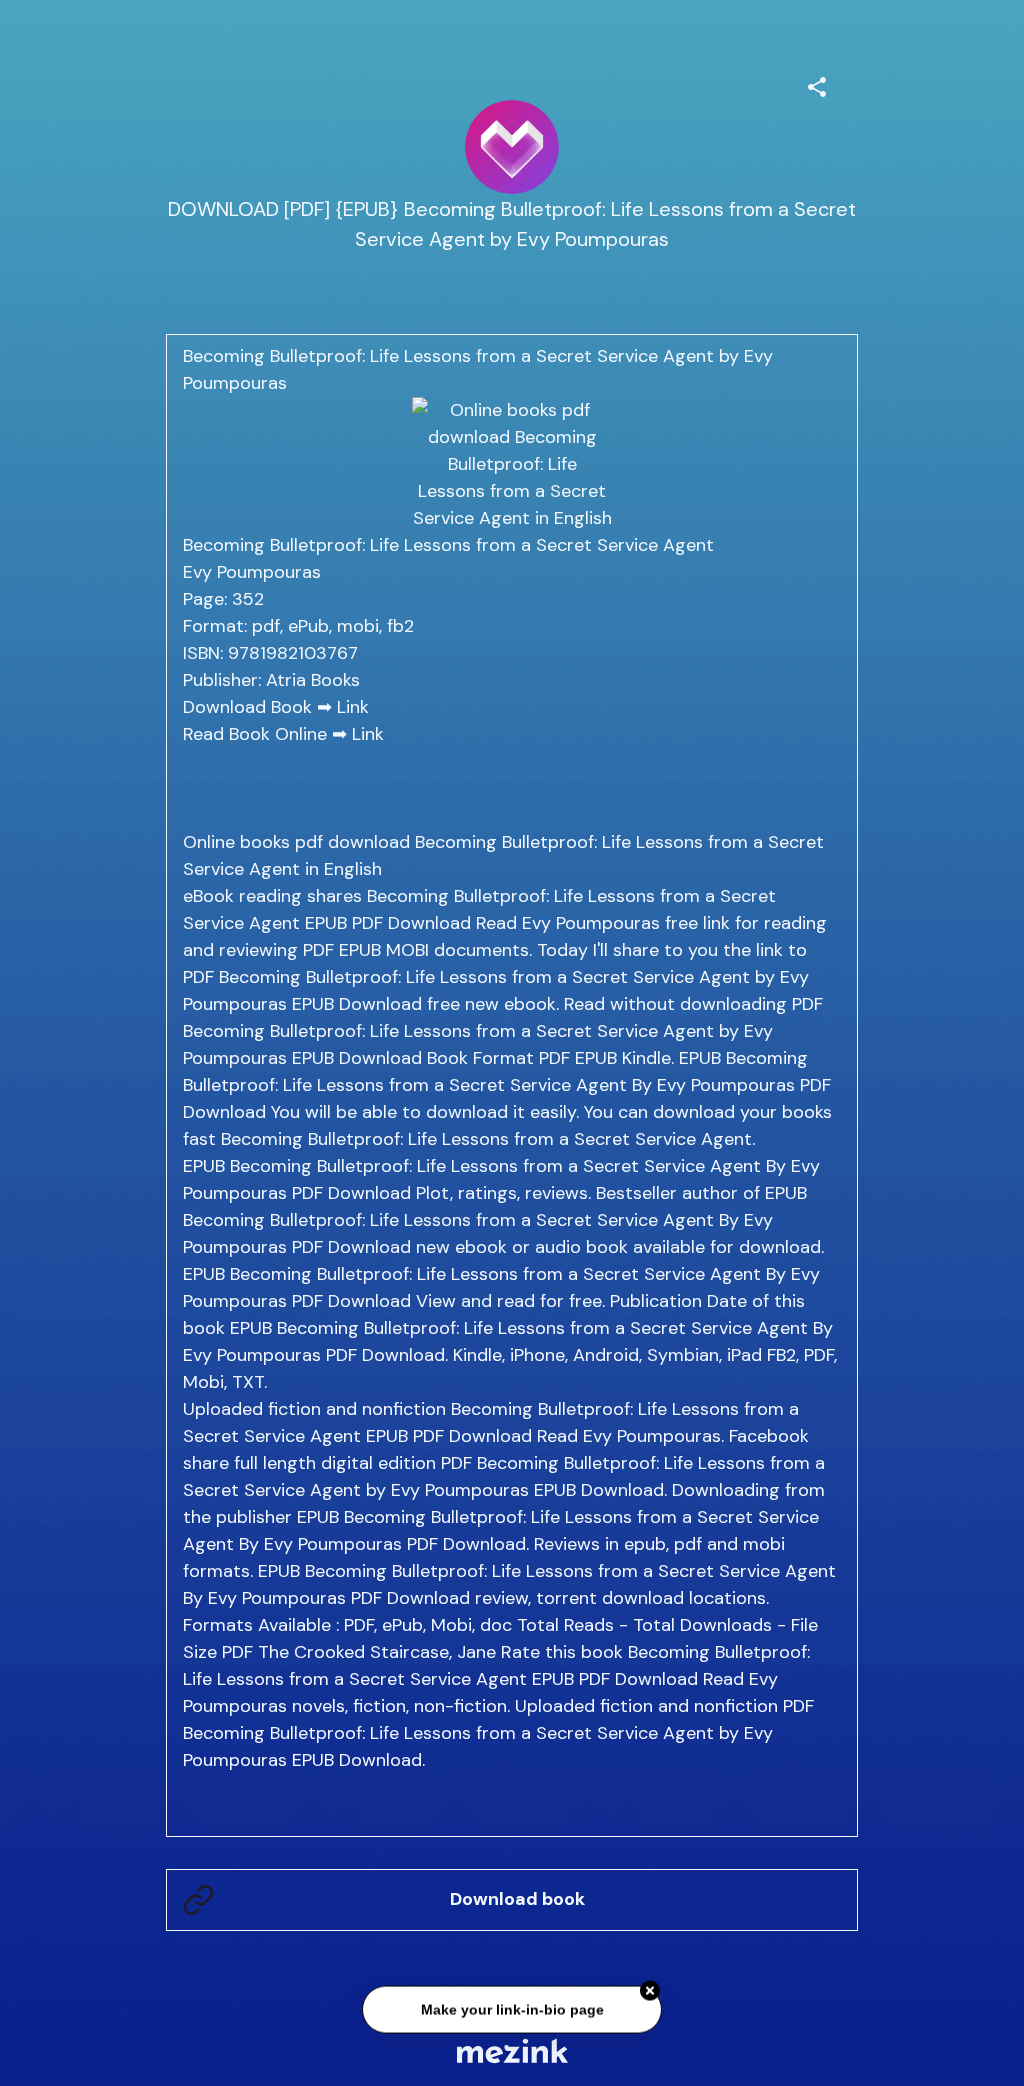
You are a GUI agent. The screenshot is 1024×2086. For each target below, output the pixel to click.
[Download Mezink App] (512, 2050)
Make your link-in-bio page (511, 2009)
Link (353, 707)
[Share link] (817, 84)
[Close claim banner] (650, 1991)
